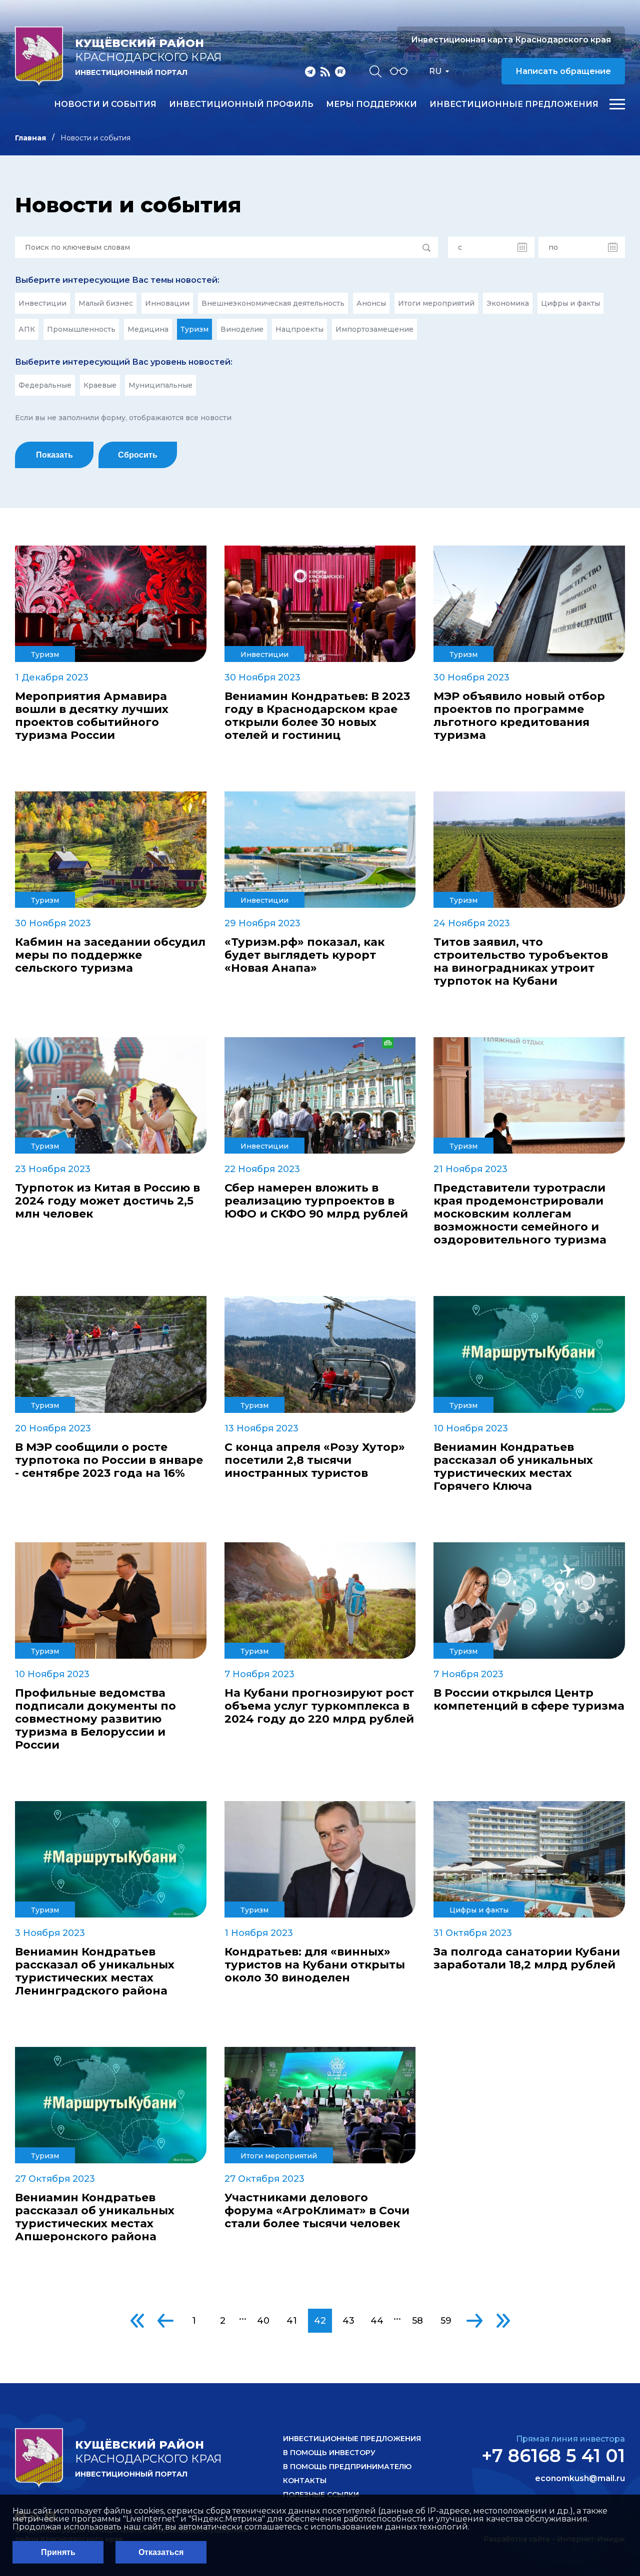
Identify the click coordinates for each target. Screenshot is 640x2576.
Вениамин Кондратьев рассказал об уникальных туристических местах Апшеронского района (95, 2217)
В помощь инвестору (329, 2453)
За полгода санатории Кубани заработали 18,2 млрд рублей (527, 1958)
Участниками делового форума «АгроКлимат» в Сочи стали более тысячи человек (317, 2211)
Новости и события (105, 104)
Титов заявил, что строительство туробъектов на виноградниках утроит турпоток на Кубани (521, 962)
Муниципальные (160, 385)
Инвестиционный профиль (241, 104)
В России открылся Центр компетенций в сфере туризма (529, 1700)
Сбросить (138, 455)
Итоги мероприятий (436, 303)
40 (263, 2321)
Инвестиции (42, 303)
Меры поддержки (371, 104)
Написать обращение (563, 71)
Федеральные (45, 385)
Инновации (167, 303)
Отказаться (161, 2552)
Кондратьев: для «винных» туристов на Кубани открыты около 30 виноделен (315, 1965)
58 (417, 2321)
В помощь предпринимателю (347, 2467)
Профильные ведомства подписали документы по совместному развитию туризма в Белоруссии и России (95, 1719)
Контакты (305, 2481)
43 (348, 2321)
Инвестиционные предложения (514, 104)
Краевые (100, 385)
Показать (54, 455)
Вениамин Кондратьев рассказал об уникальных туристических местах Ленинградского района (95, 1971)
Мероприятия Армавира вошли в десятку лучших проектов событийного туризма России (92, 716)
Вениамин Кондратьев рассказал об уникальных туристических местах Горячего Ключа (513, 1467)
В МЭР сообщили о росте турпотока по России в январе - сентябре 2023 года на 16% (109, 1460)
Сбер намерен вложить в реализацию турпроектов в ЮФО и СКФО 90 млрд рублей (316, 1201)
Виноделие (242, 329)
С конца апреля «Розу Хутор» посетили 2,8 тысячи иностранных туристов (315, 1460)
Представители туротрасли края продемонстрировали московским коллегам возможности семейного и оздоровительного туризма (520, 1214)
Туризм (194, 329)
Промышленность (81, 329)
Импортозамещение (374, 329)
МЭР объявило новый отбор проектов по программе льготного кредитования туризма (519, 716)
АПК (27, 329)
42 (320, 2321)
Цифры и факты (570, 303)
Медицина (148, 329)
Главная (30, 138)
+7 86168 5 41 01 (553, 2456)
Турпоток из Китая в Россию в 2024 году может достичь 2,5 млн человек (107, 1201)
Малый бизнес (106, 303)
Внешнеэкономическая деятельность (273, 303)
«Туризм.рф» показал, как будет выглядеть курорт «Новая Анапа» (304, 955)
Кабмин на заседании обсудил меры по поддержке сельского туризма (110, 955)
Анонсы (371, 303)
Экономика (508, 303)
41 (292, 2321)
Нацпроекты (299, 329)
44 (377, 2321)
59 (446, 2321)
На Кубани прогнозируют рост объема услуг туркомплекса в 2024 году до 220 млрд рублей (319, 1706)
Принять (58, 2552)
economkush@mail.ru (580, 2479)
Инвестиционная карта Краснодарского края (511, 40)
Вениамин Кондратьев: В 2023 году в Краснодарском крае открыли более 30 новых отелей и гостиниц (317, 716)
